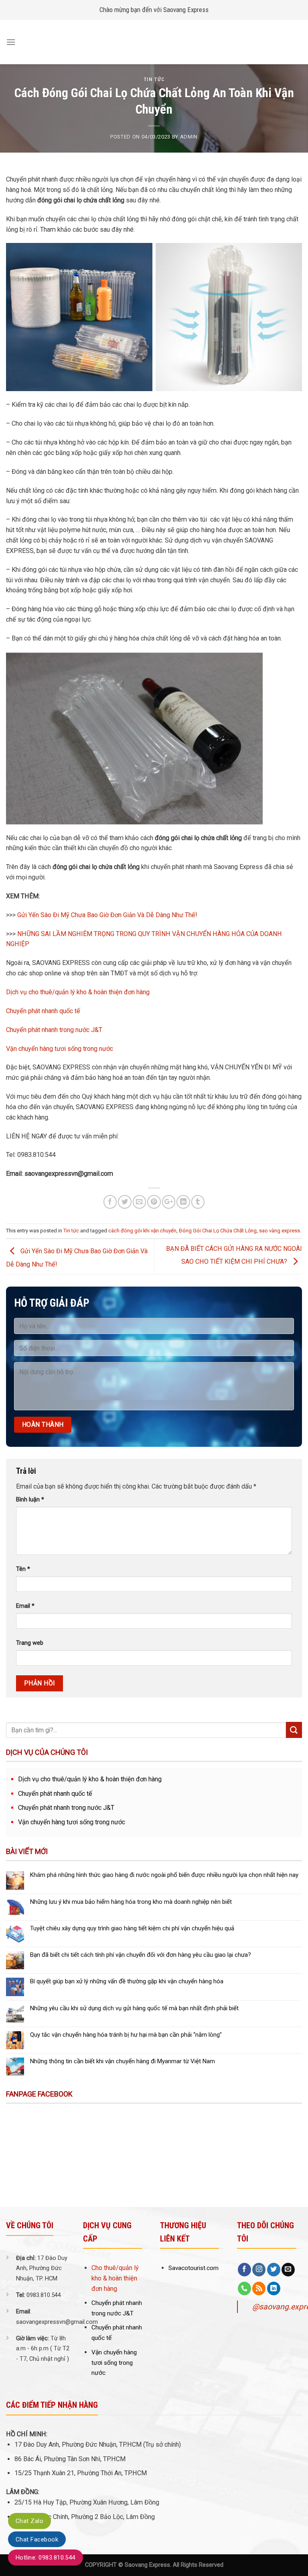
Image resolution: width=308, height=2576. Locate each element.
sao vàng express (280, 1231)
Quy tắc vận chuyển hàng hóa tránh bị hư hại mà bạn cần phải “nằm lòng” (126, 2035)
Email (25, 1606)
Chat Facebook (37, 2539)
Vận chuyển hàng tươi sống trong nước (60, 1049)
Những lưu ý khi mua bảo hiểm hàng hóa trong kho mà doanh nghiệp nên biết (131, 1902)
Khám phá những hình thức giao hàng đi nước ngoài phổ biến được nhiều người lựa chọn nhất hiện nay (164, 1875)
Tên (23, 1569)
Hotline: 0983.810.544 (46, 2558)
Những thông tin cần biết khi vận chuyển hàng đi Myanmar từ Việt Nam (123, 2061)
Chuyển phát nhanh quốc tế (43, 1011)
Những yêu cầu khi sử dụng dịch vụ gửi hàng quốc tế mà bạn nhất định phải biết (134, 2008)
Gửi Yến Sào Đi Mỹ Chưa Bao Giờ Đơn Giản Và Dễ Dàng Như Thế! (107, 915)
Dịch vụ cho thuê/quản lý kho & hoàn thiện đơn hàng (78, 992)
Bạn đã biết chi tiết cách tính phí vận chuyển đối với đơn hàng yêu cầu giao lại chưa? (141, 1955)
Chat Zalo (29, 2521)
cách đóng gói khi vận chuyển (142, 1231)
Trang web (30, 1643)
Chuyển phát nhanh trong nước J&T (54, 1030)
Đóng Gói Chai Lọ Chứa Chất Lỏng (218, 1231)
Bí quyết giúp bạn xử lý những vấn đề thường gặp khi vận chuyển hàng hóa (127, 1981)
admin (189, 137)
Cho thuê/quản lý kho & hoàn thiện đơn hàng (115, 2278)
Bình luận (30, 1500)
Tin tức (154, 79)
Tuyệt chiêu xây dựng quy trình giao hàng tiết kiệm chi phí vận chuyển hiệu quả (132, 1928)
